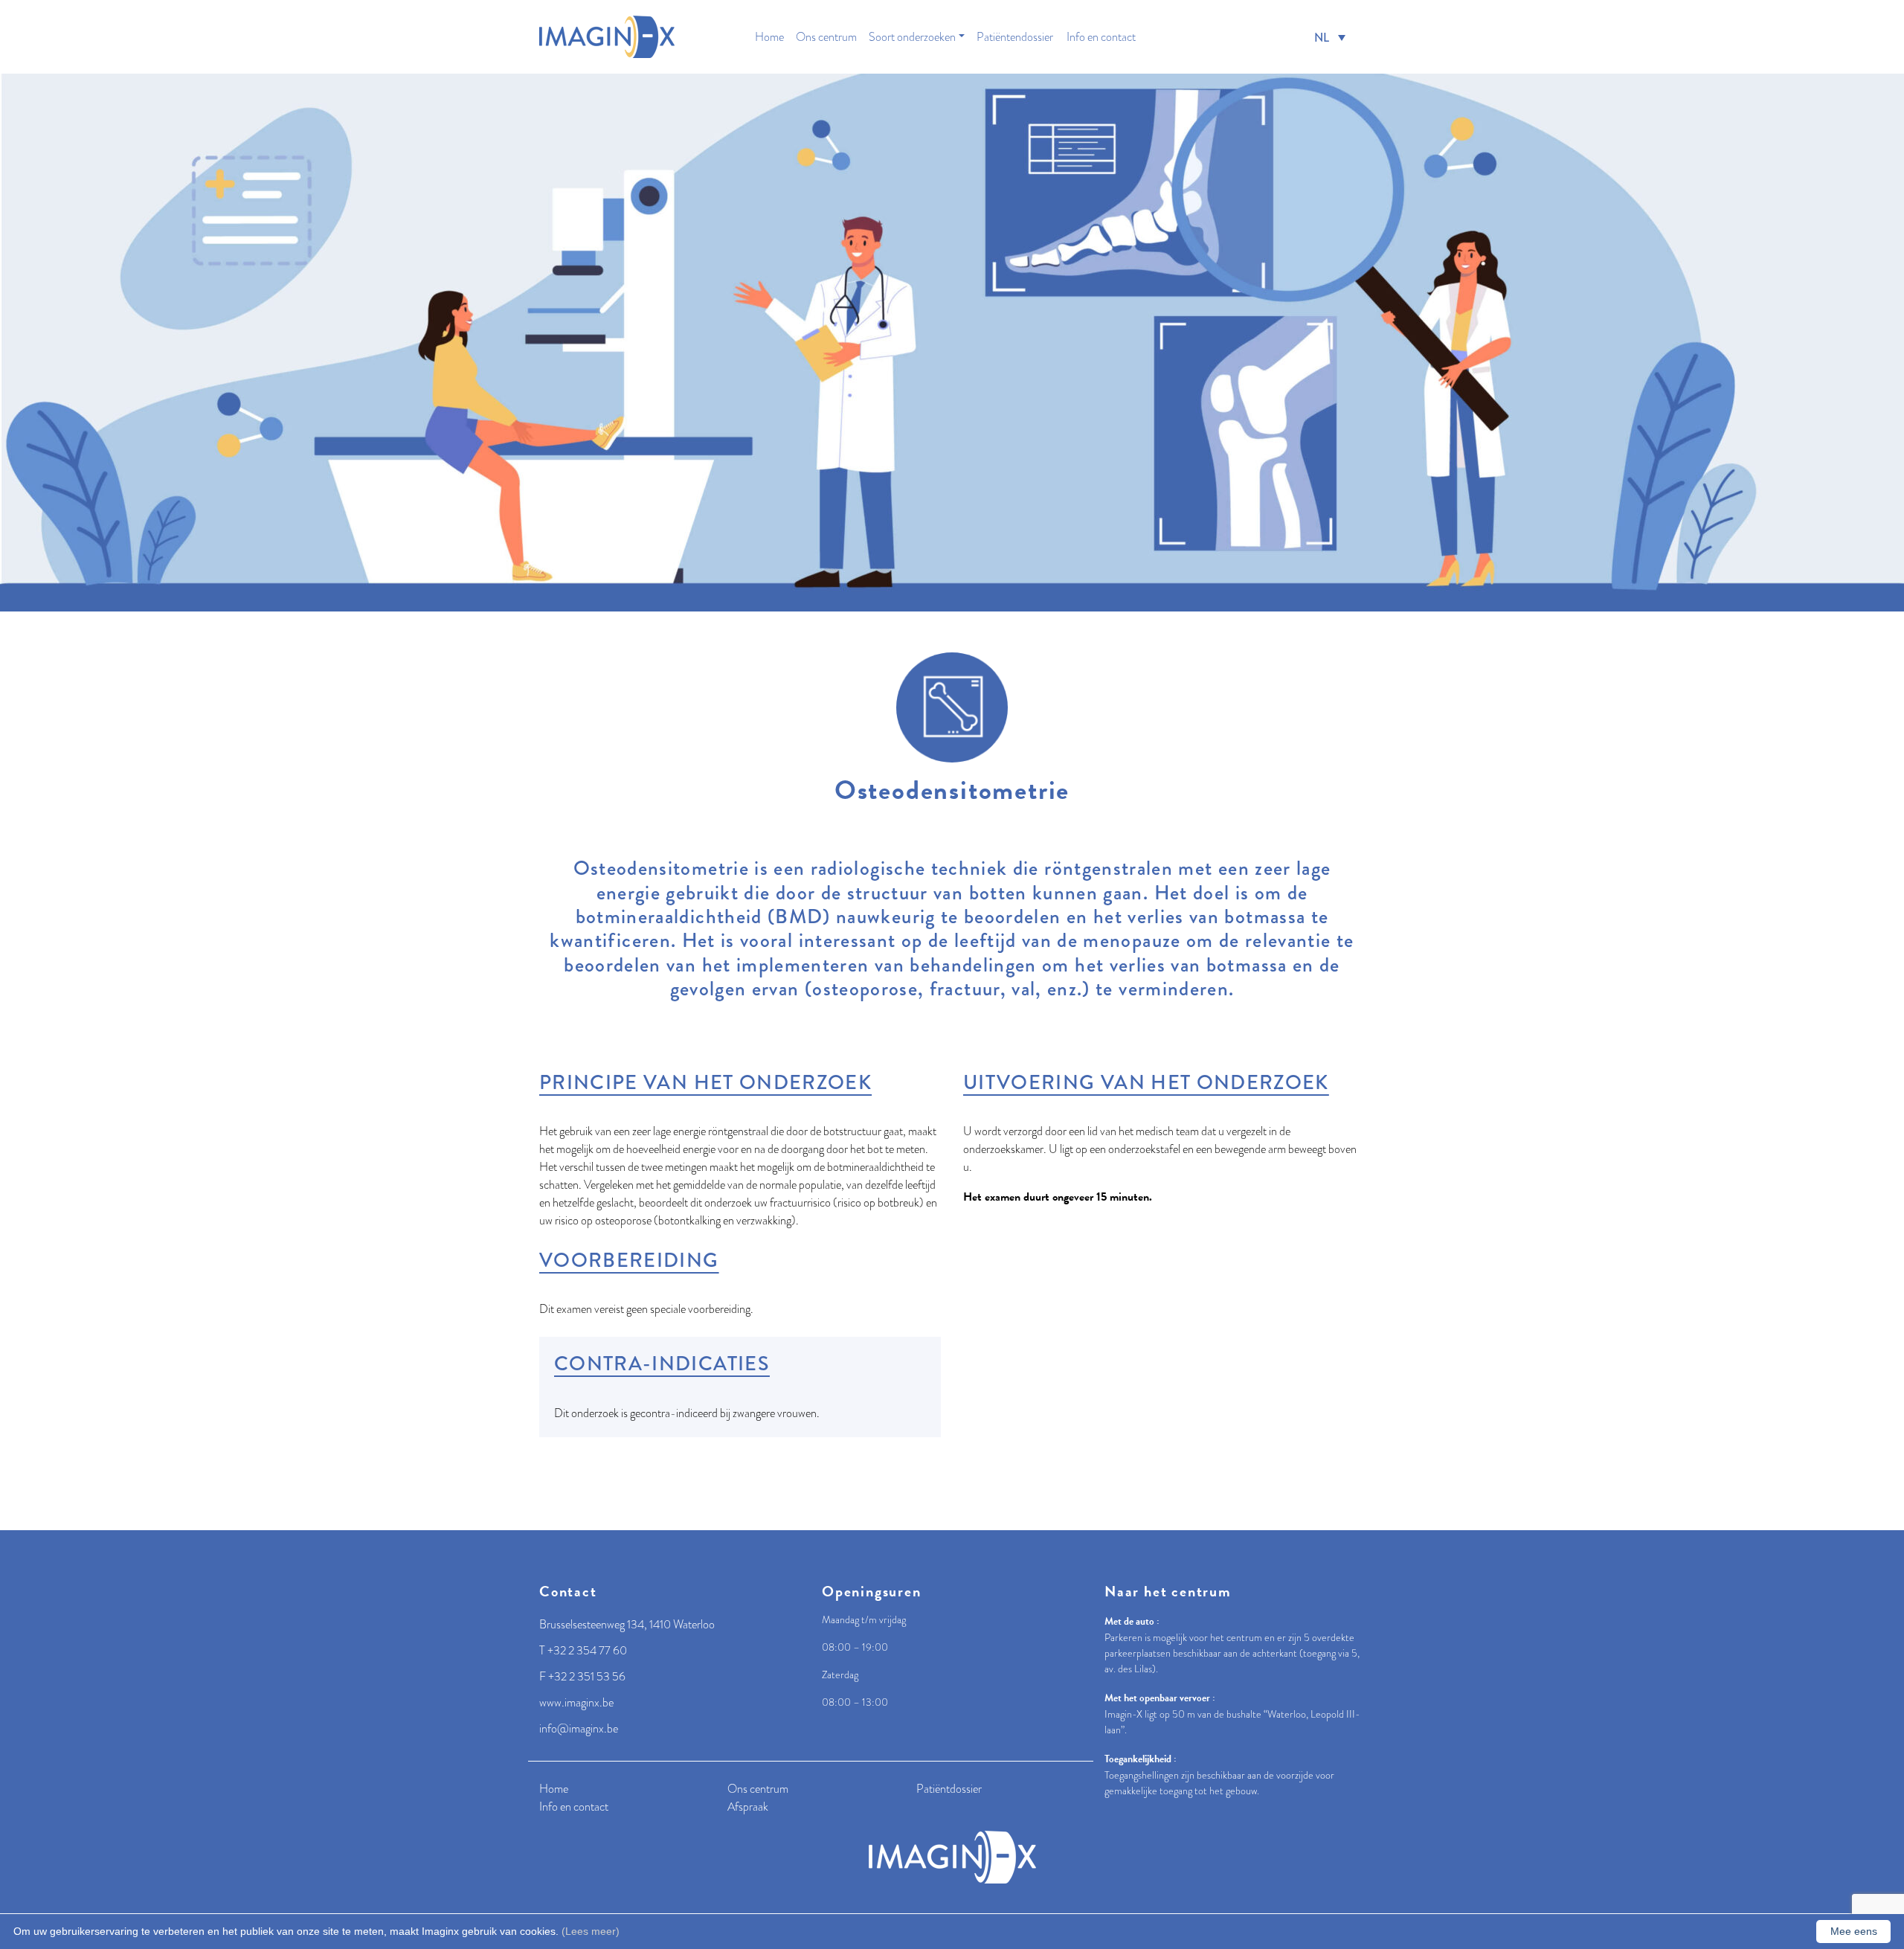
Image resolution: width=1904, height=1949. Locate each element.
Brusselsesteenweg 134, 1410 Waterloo (627, 1625)
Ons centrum (826, 37)
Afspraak (748, 1807)
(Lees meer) (591, 1931)
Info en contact (1101, 37)
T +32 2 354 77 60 (583, 1651)
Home (769, 37)
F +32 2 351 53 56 (582, 1677)
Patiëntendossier (1015, 37)
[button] (1330, 37)
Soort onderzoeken (912, 37)
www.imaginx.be (576, 1703)
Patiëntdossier (949, 1789)
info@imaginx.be (579, 1729)
